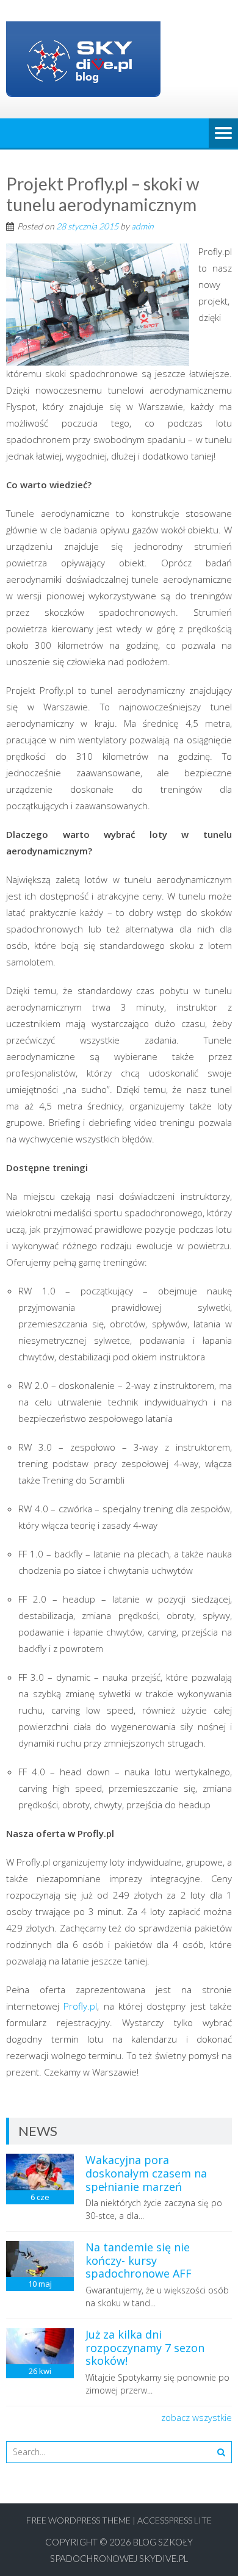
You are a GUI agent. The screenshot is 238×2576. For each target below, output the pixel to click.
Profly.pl (80, 2006)
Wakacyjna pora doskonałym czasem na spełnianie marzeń (146, 2173)
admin (142, 226)
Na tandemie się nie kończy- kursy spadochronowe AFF (139, 2260)
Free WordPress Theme (78, 2520)
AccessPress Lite (175, 2520)
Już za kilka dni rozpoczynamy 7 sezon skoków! (145, 2347)
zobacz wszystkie (197, 2417)
